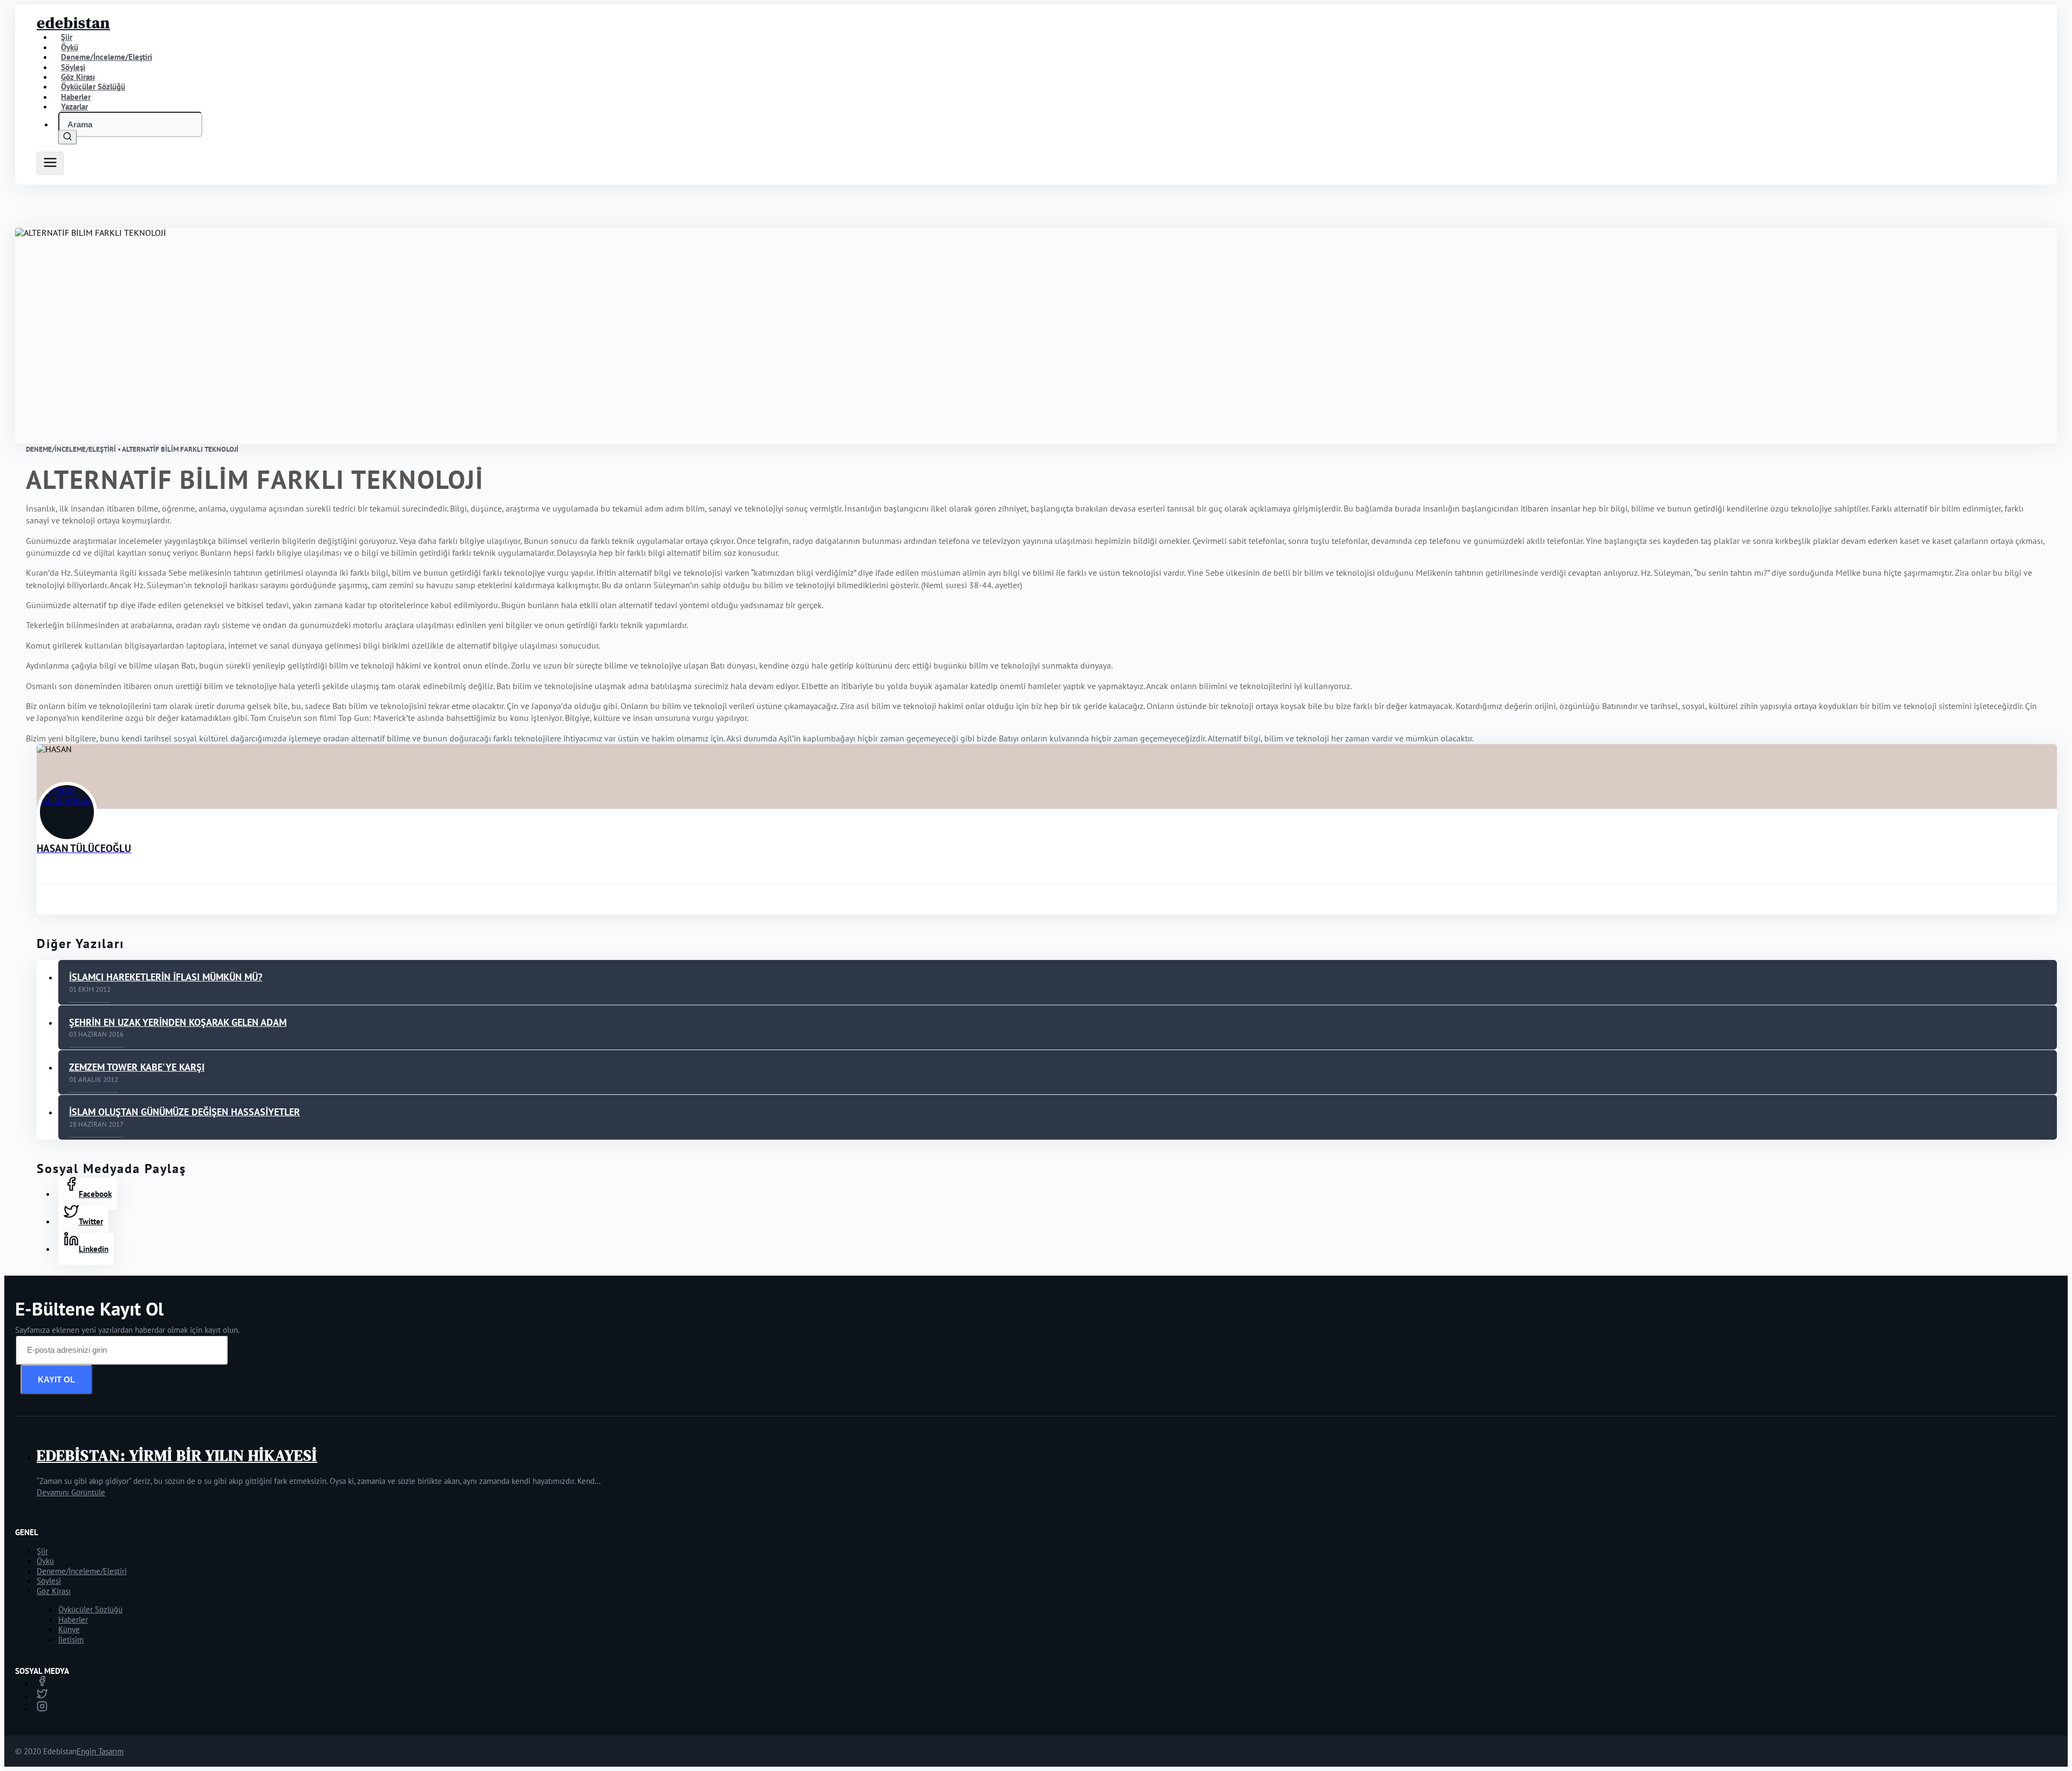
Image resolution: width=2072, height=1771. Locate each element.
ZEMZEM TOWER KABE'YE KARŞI (137, 1067)
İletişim (71, 1640)
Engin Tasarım (100, 1751)
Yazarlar (74, 107)
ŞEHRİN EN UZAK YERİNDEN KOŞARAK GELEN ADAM (178, 1022)
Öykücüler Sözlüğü (90, 1609)
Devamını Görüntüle (71, 1492)
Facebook (95, 1194)
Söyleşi (49, 1581)
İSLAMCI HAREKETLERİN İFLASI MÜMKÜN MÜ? (166, 977)
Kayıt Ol (56, 1380)
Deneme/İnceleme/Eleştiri (107, 57)
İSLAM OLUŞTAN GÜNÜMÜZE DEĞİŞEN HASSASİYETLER (185, 1112)
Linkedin (94, 1249)
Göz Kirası (54, 1591)
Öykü (45, 1561)
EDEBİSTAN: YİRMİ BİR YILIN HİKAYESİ (177, 1455)
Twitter (91, 1221)
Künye (69, 1629)
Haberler (73, 1620)
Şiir (42, 1551)
